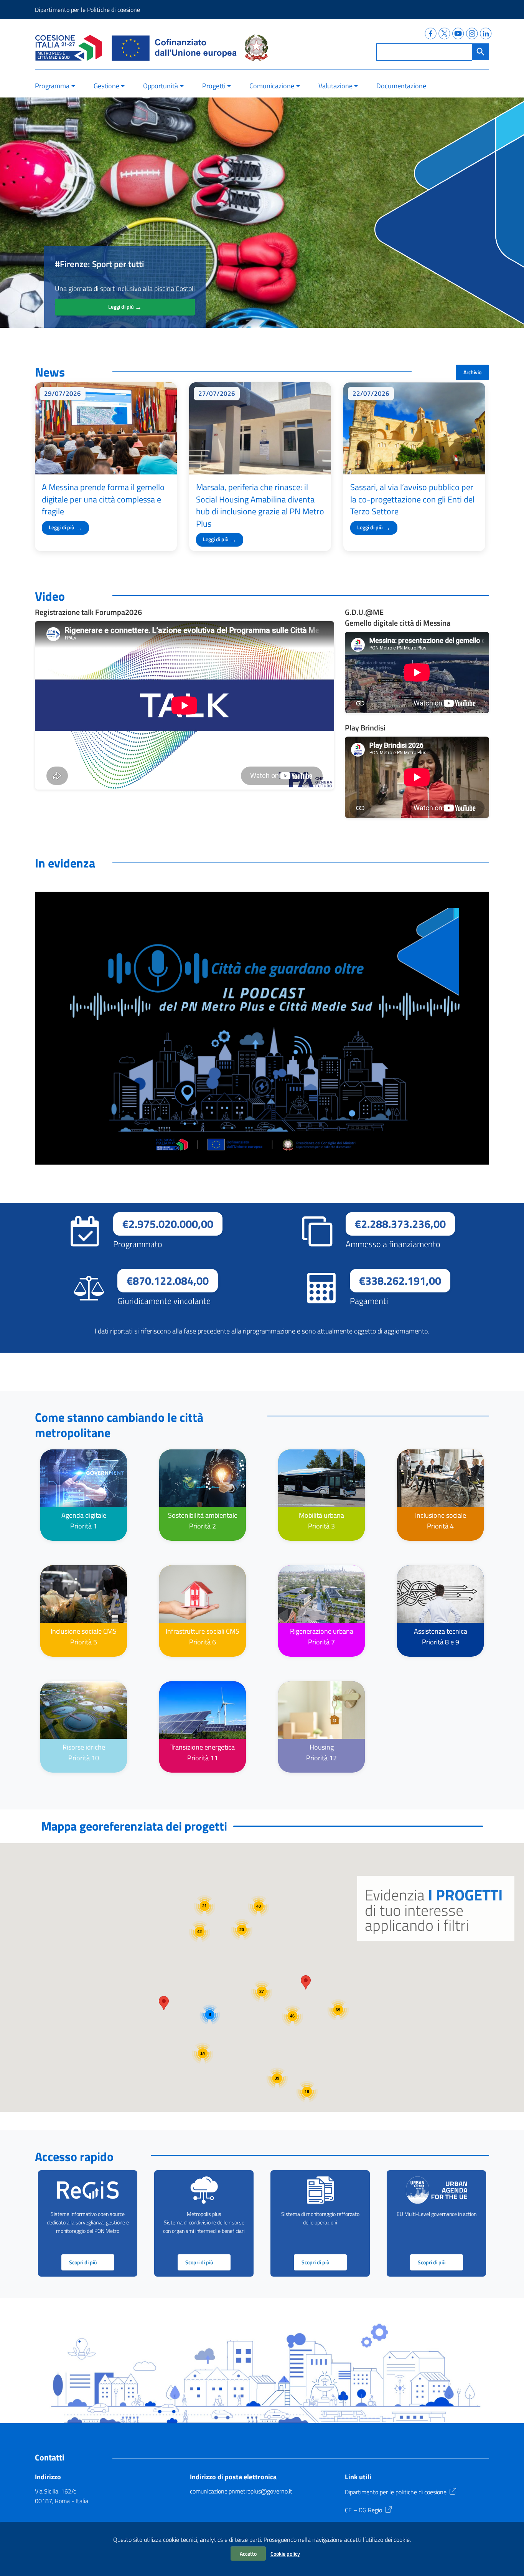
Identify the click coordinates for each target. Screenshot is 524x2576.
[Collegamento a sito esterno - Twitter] (443, 32)
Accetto (248, 2554)
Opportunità (161, 86)
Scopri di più (83, 2262)
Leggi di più (125, 307)
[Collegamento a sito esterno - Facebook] (429, 32)
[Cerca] (481, 52)
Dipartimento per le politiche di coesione (396, 2492)
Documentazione (401, 86)
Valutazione (335, 86)
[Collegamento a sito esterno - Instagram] (471, 32)
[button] (164, 2003)
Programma (52, 86)
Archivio (472, 372)
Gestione (106, 86)
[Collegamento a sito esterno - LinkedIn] (484, 32)
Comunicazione (272, 86)
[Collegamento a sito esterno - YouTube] (457, 32)
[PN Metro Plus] (69, 48)
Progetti (214, 86)
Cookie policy (285, 2554)
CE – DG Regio (363, 2510)
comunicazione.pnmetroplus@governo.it (241, 2491)
